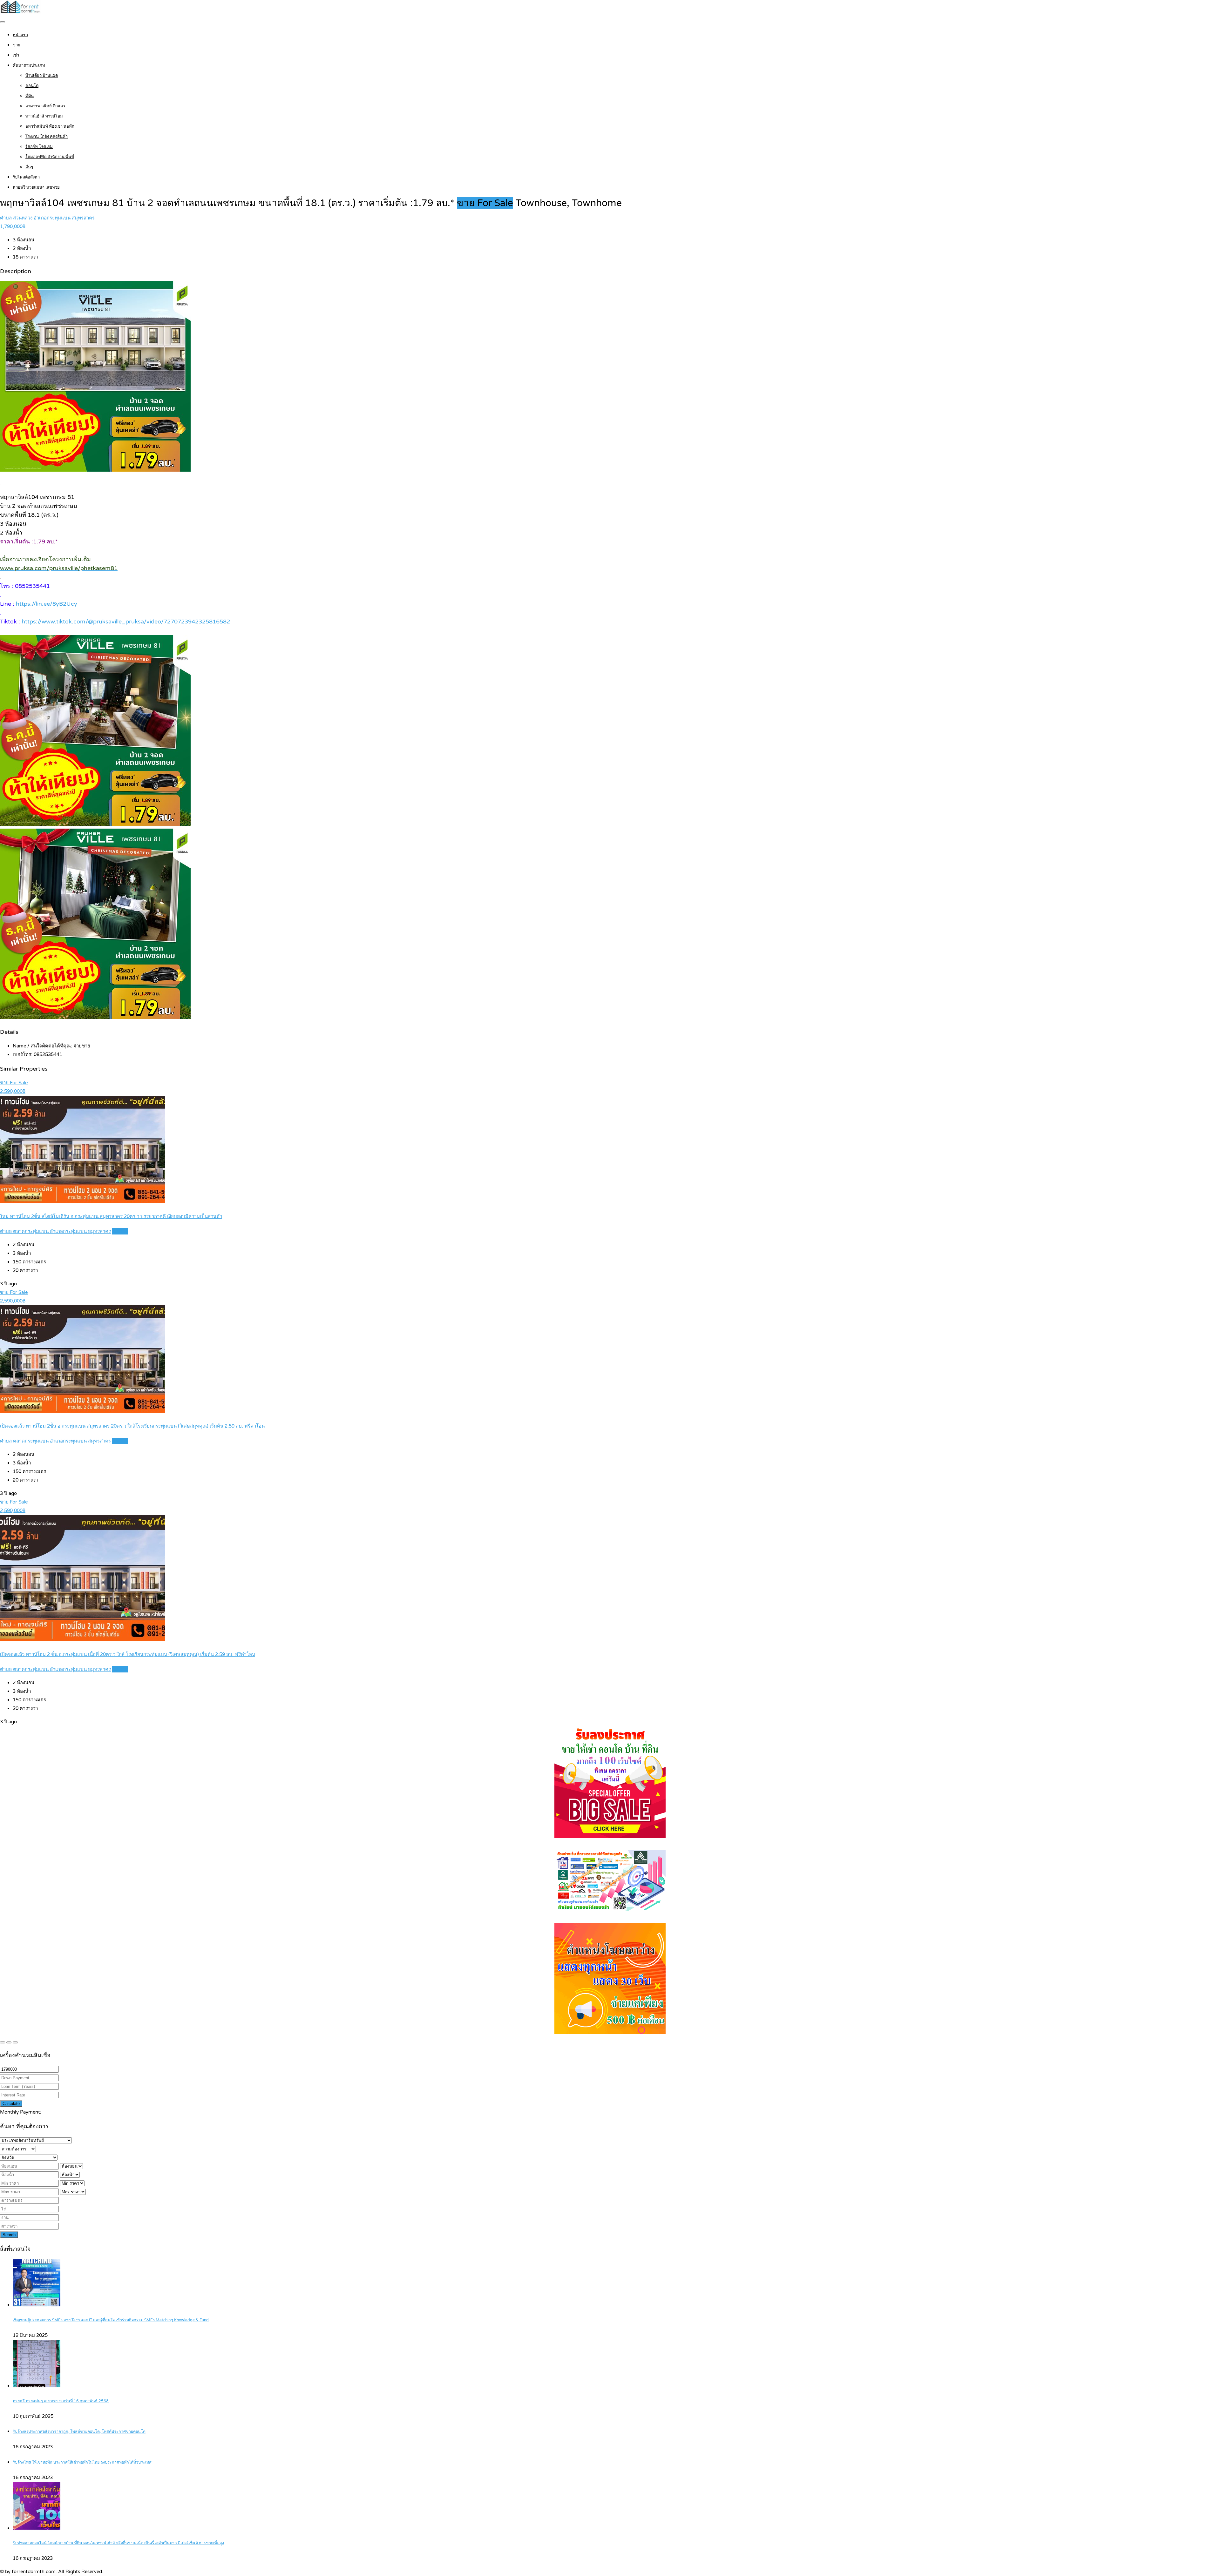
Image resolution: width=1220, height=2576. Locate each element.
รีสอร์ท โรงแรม (39, 147)
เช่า (16, 55)
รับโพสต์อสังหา (26, 177)
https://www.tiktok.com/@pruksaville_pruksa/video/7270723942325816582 (126, 622)
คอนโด (32, 86)
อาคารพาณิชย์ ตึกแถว (45, 106)
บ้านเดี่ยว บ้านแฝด (42, 76)
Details (120, 1231)
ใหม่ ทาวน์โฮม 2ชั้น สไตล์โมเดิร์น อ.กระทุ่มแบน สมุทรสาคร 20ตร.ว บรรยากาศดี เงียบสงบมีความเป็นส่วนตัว (111, 1216)
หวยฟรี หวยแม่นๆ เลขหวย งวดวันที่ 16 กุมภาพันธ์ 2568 (61, 2401)
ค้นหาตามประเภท (29, 65)
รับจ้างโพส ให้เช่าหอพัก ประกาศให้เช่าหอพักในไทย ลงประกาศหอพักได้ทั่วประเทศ (82, 2462)
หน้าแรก (20, 35)
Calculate (11, 2104)
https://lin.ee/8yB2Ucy (47, 604)
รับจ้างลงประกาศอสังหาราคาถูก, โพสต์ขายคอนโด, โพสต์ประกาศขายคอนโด (79, 2432)
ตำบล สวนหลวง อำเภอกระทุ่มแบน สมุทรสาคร (47, 218)
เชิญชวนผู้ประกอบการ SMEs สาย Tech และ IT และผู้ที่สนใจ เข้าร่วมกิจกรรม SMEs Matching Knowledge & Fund (111, 2320)
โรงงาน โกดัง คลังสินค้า (47, 137)
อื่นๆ (29, 167)
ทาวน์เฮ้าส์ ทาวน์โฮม (44, 116)
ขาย (17, 45)
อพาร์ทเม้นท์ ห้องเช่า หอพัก (50, 126)
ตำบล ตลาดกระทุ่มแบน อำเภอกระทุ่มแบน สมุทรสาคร (55, 1231)
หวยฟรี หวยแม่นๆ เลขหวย (36, 187)
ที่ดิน (30, 96)
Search (9, 2235)
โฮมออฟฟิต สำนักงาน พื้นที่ (50, 157)
